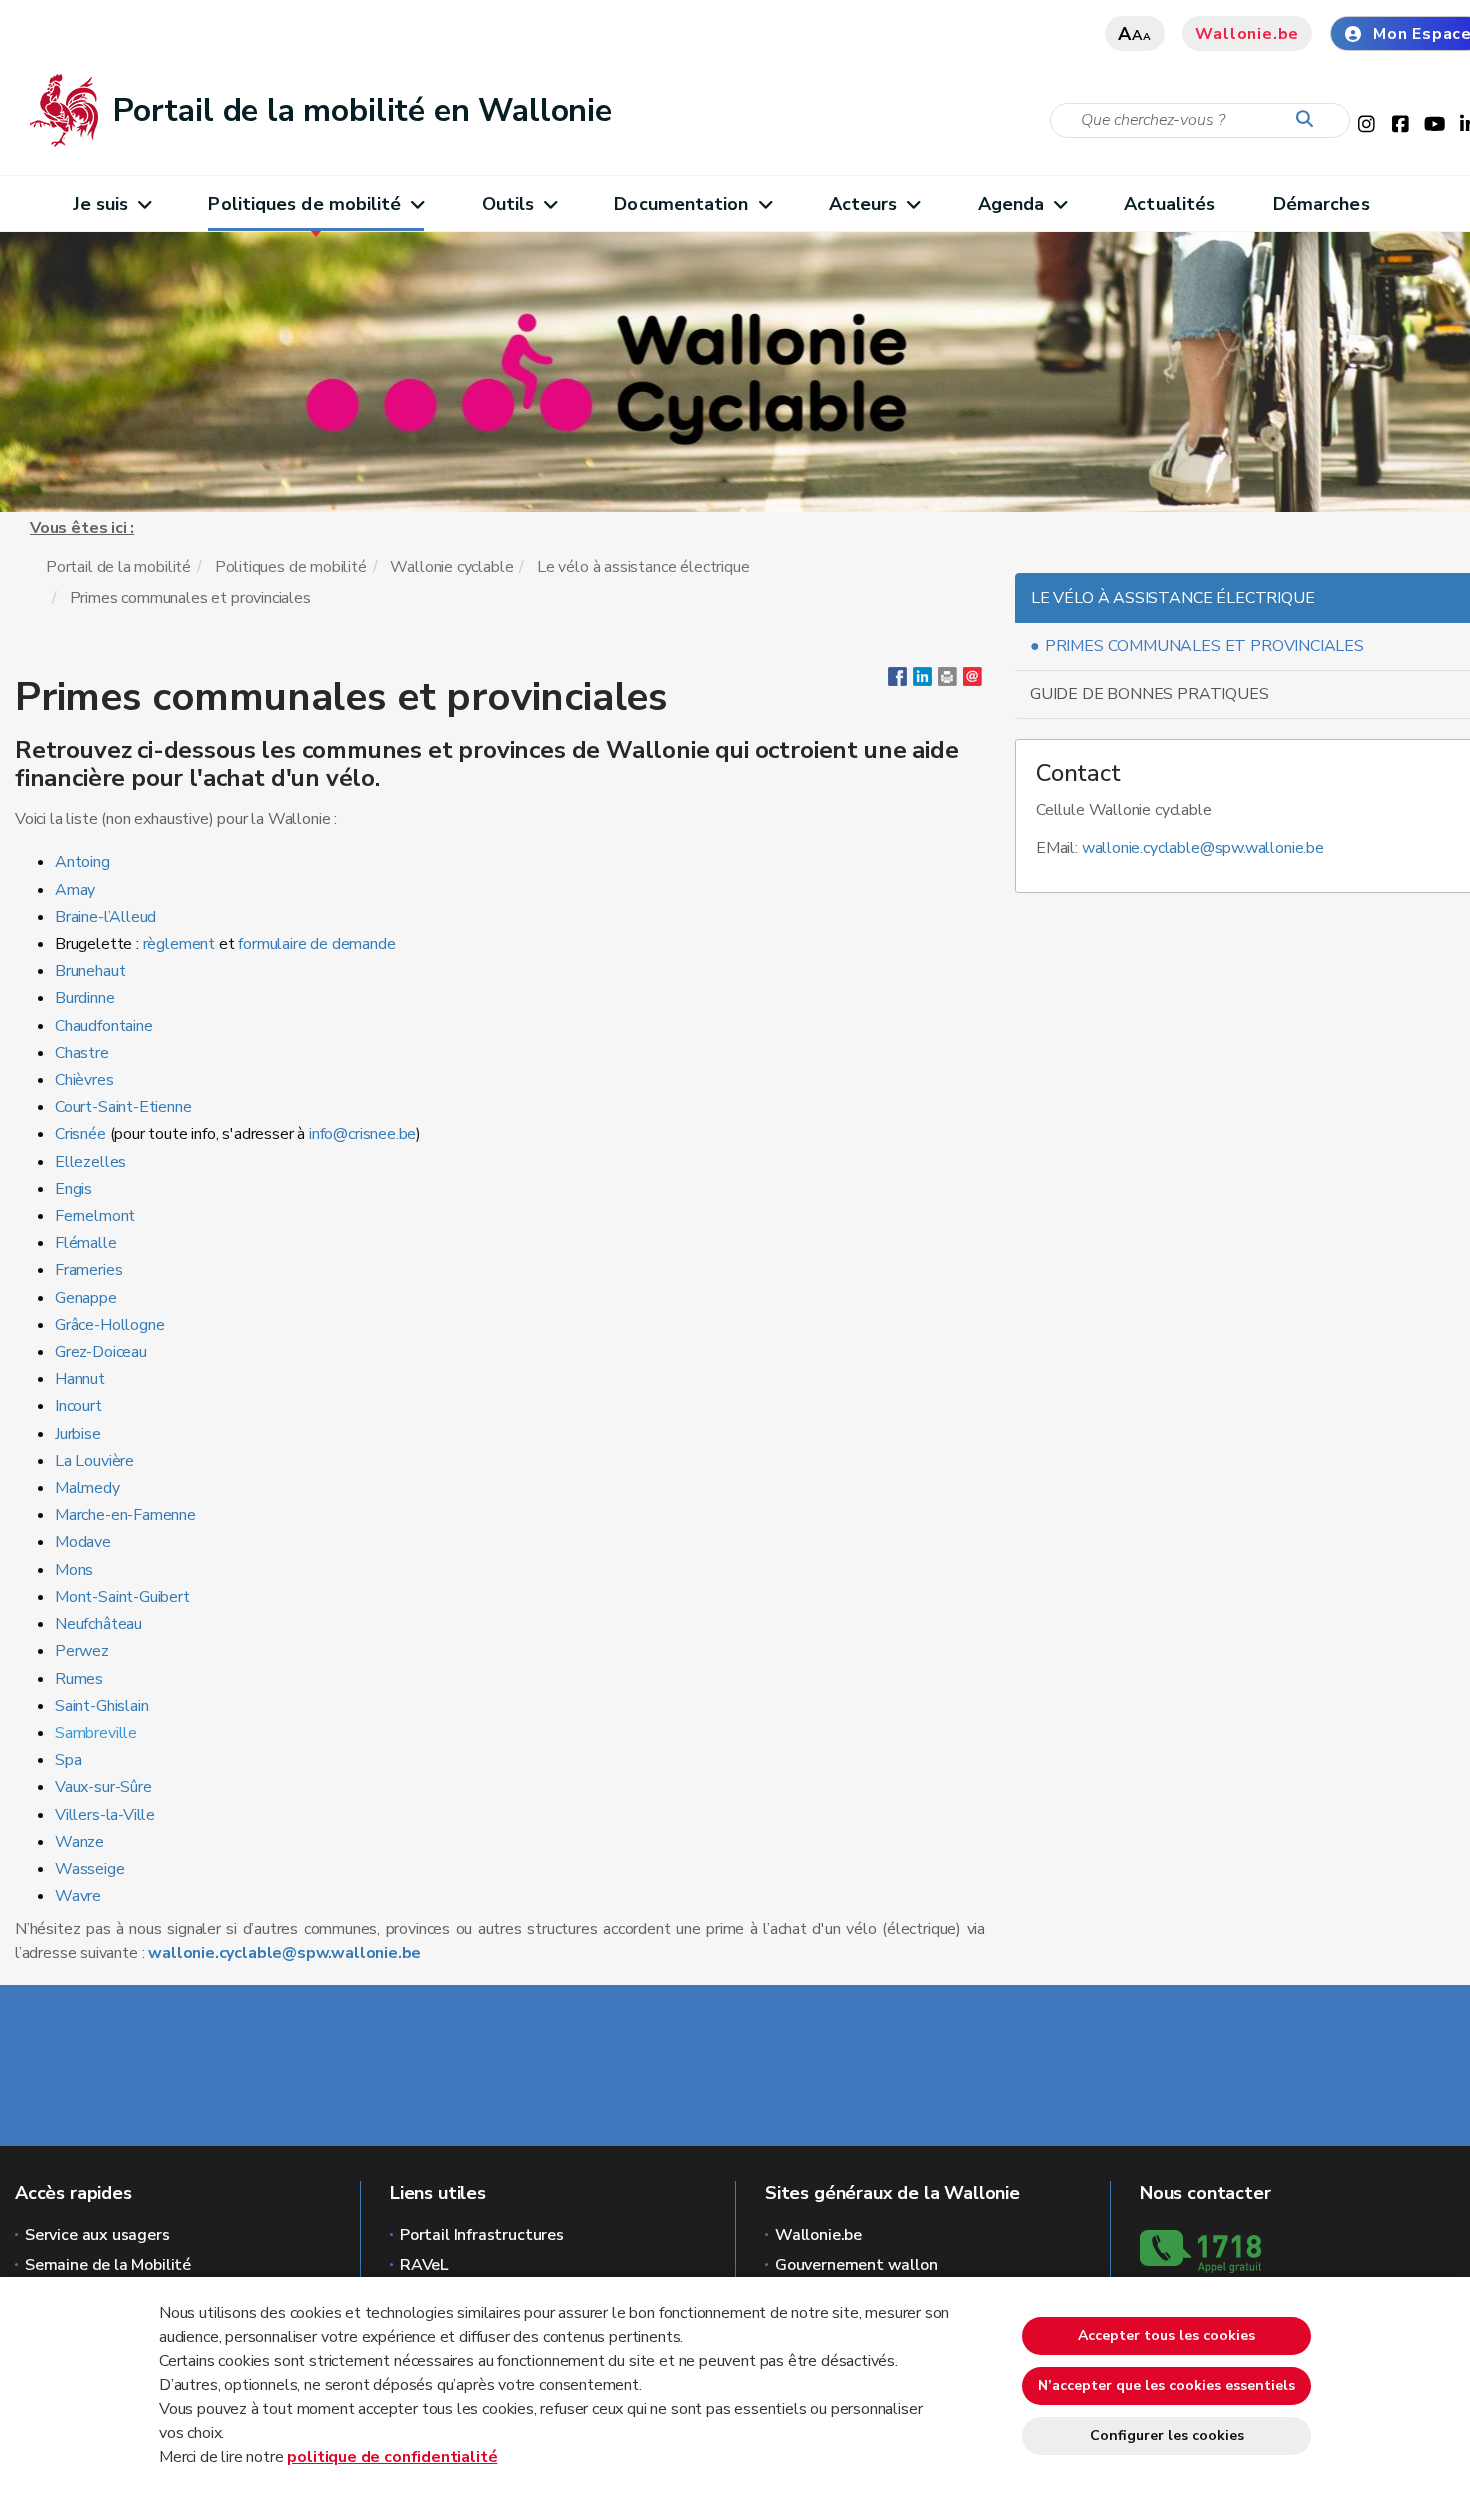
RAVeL (424, 2265)
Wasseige (90, 1869)
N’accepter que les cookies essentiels (1166, 2385)
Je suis (101, 204)
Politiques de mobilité (304, 204)
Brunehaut (90, 971)
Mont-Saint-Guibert (122, 1597)
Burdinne (85, 998)
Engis (73, 1189)
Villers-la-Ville (105, 1815)
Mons (74, 1570)
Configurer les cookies (1167, 2435)
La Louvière (94, 1461)
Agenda (1011, 204)
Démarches (1321, 204)
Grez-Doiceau (101, 1352)
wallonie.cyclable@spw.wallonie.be (284, 1953)
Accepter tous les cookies (1166, 2335)
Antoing (82, 862)
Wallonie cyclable (451, 567)
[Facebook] (897, 681)
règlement (181, 944)
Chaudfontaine (104, 1026)
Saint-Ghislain (101, 1706)
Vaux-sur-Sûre (103, 1787)
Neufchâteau (98, 1624)
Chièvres (84, 1080)
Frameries (88, 1270)
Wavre (78, 1896)
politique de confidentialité (392, 2457)
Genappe (86, 1298)
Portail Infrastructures (482, 2235)
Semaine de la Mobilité (108, 2265)
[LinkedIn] (922, 681)
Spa (68, 1760)
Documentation (681, 204)
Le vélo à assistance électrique (643, 567)
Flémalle (87, 1243)
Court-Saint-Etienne (125, 1107)
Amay (75, 890)
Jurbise (78, 1434)
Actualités (1169, 204)
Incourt (78, 1406)
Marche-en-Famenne (125, 1515)
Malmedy (89, 1488)
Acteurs (863, 204)
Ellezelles (90, 1162)
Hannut (80, 1379)
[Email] (972, 681)
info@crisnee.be (362, 1134)
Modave (83, 1542)
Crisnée (80, 1134)
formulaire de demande (316, 944)
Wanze (79, 1842)
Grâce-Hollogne (109, 1325)
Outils (508, 204)
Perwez (84, 1651)
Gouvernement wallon (856, 2265)
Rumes (79, 1679)
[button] (947, 681)
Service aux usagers (97, 2235)
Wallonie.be (1247, 34)
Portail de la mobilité (118, 567)
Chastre (84, 1053)
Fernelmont (95, 1216)
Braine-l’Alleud (105, 917)
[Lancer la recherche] (1309, 120)
